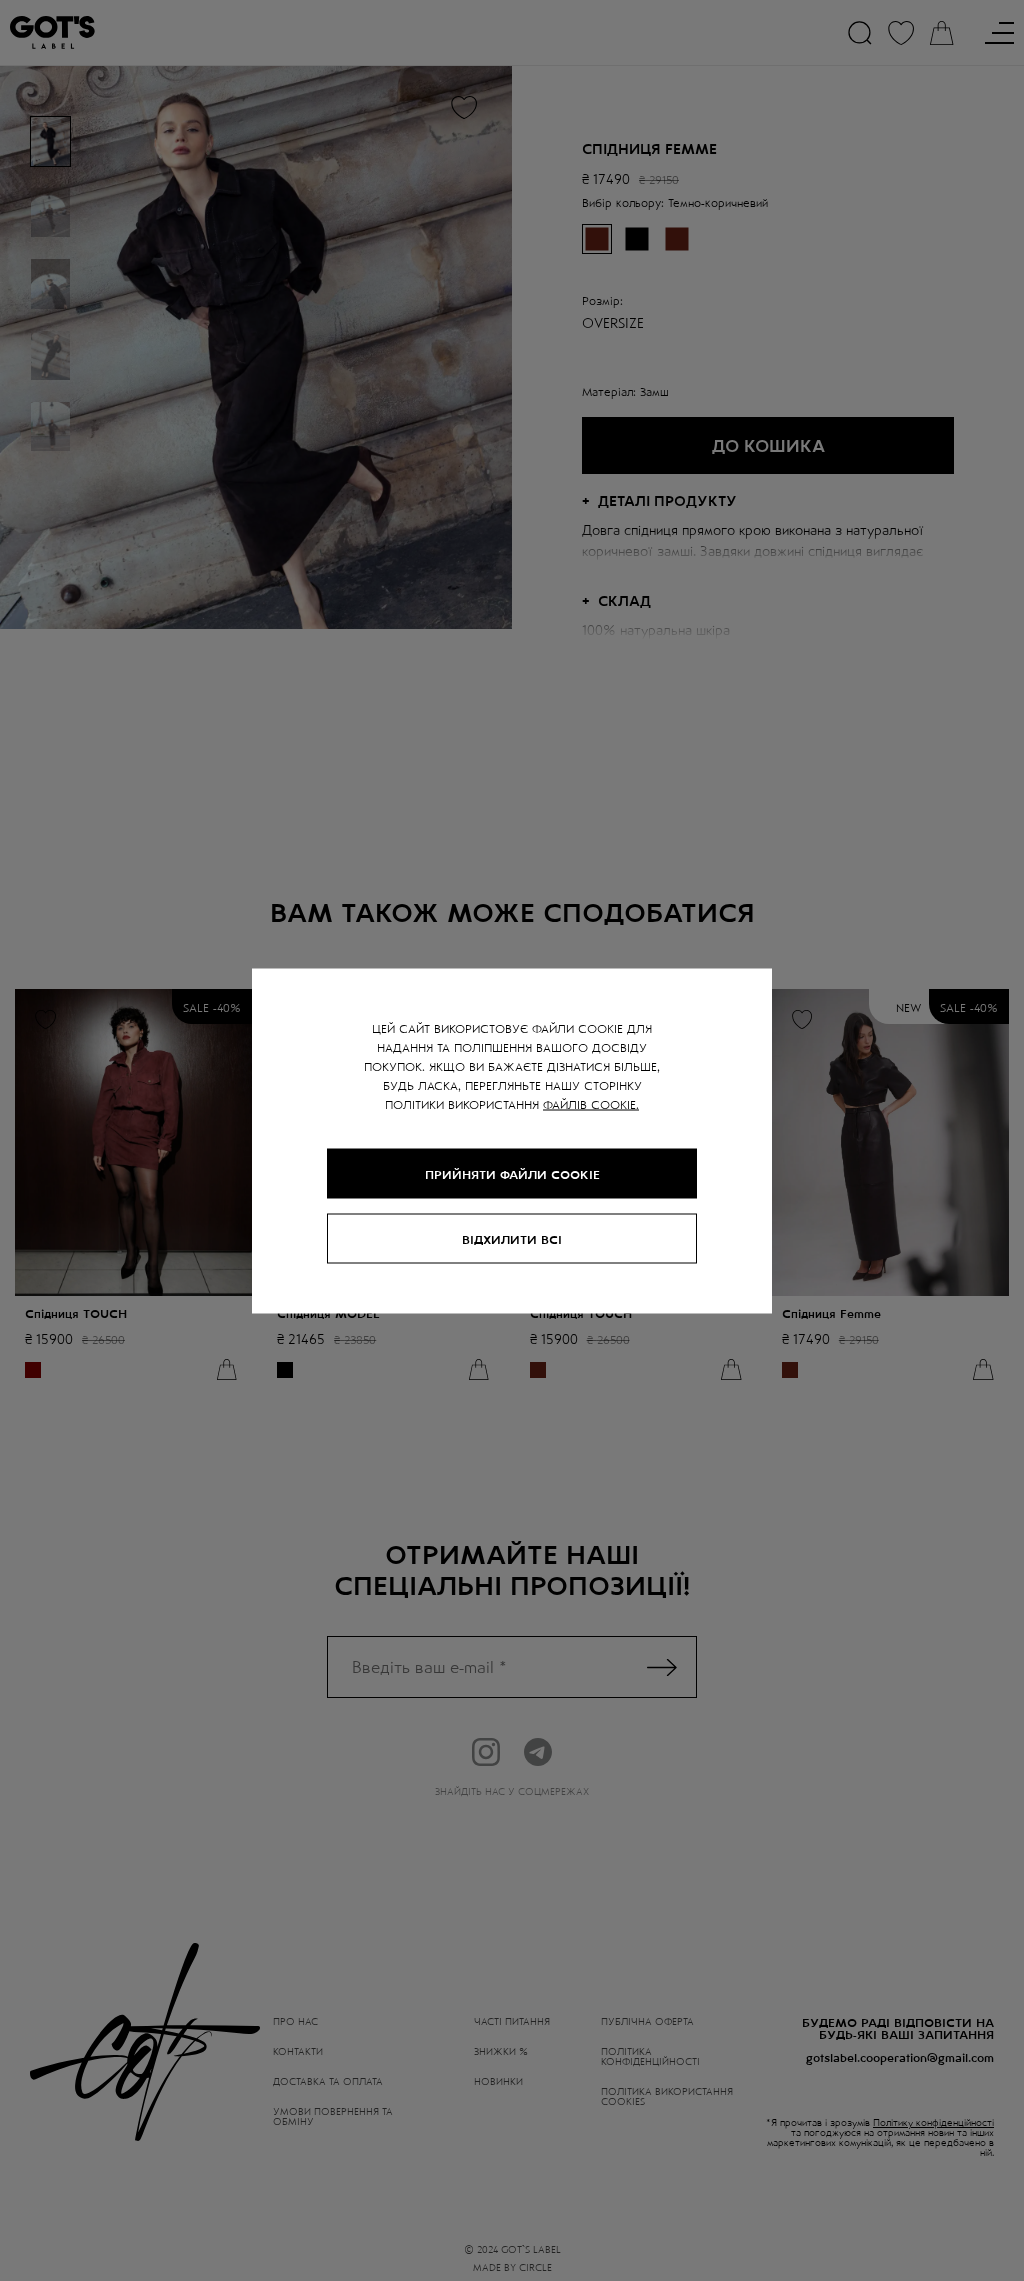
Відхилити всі (512, 1238)
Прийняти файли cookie (512, 1173)
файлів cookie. (591, 1103)
